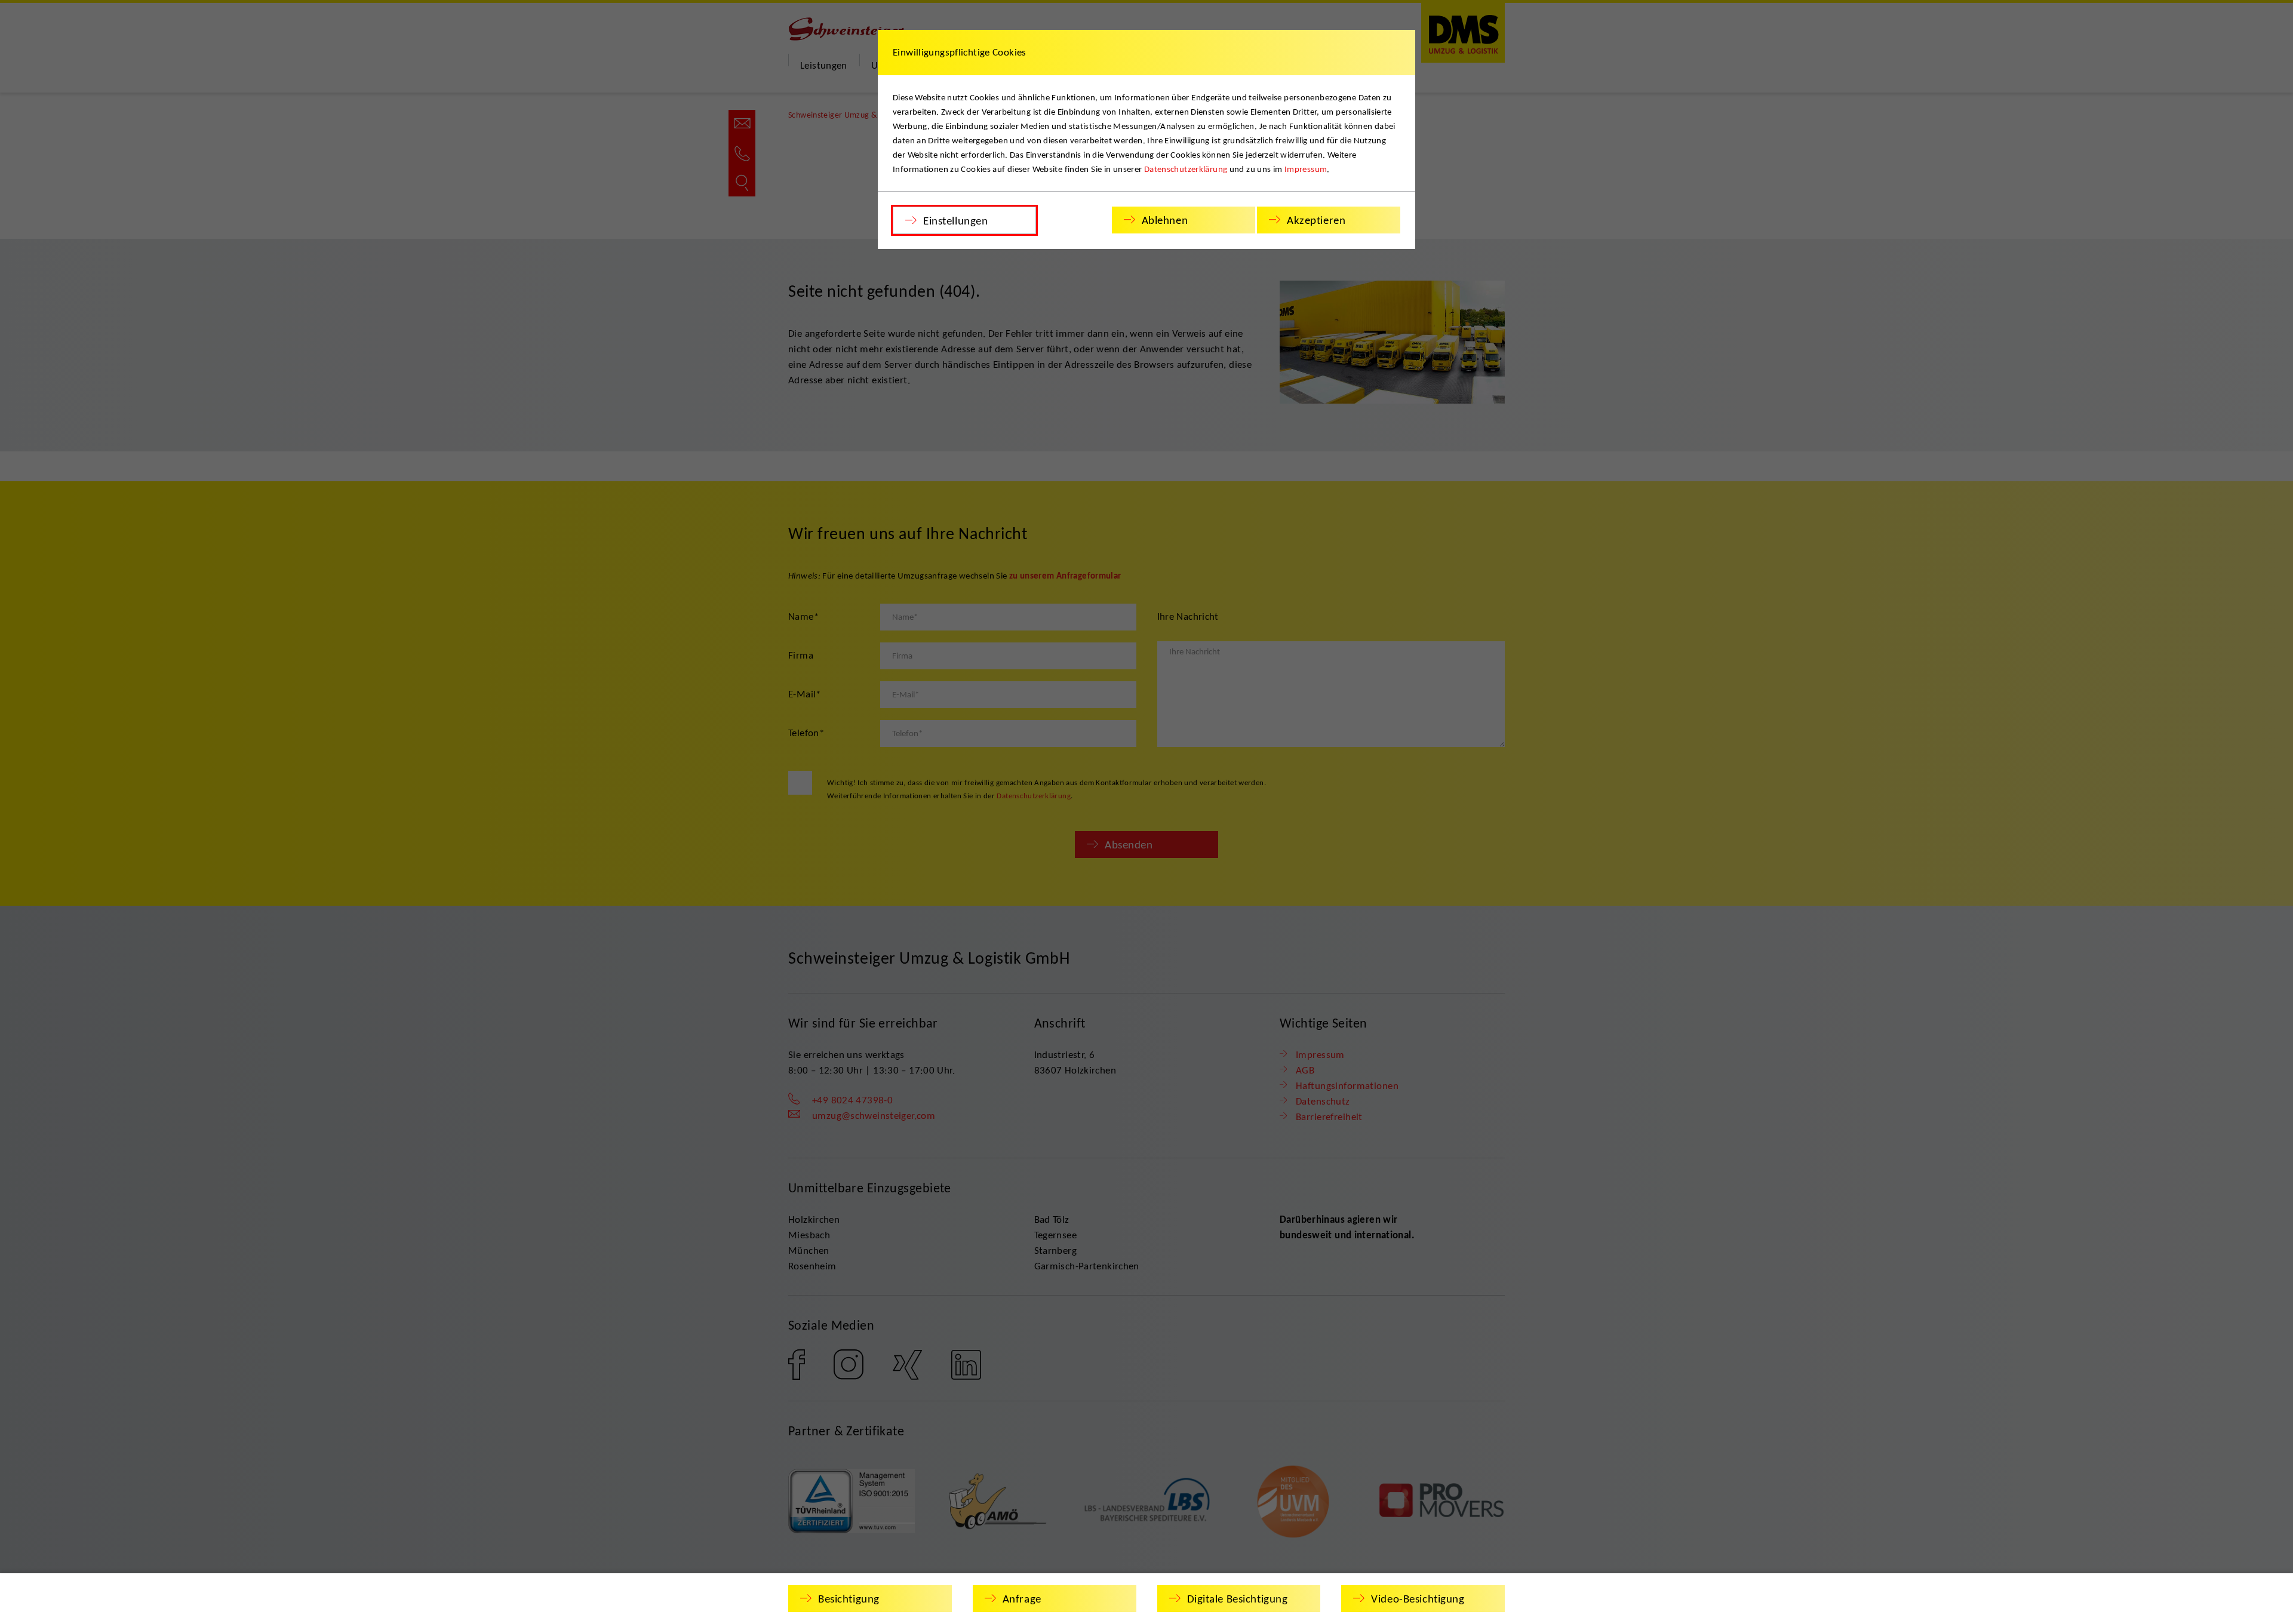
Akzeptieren (1316, 220)
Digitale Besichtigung (1238, 1599)
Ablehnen (1165, 220)
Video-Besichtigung (1418, 1599)
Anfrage (1022, 1599)
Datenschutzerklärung (1186, 169)
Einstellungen (955, 221)
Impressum (1306, 169)
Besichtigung (849, 1599)
